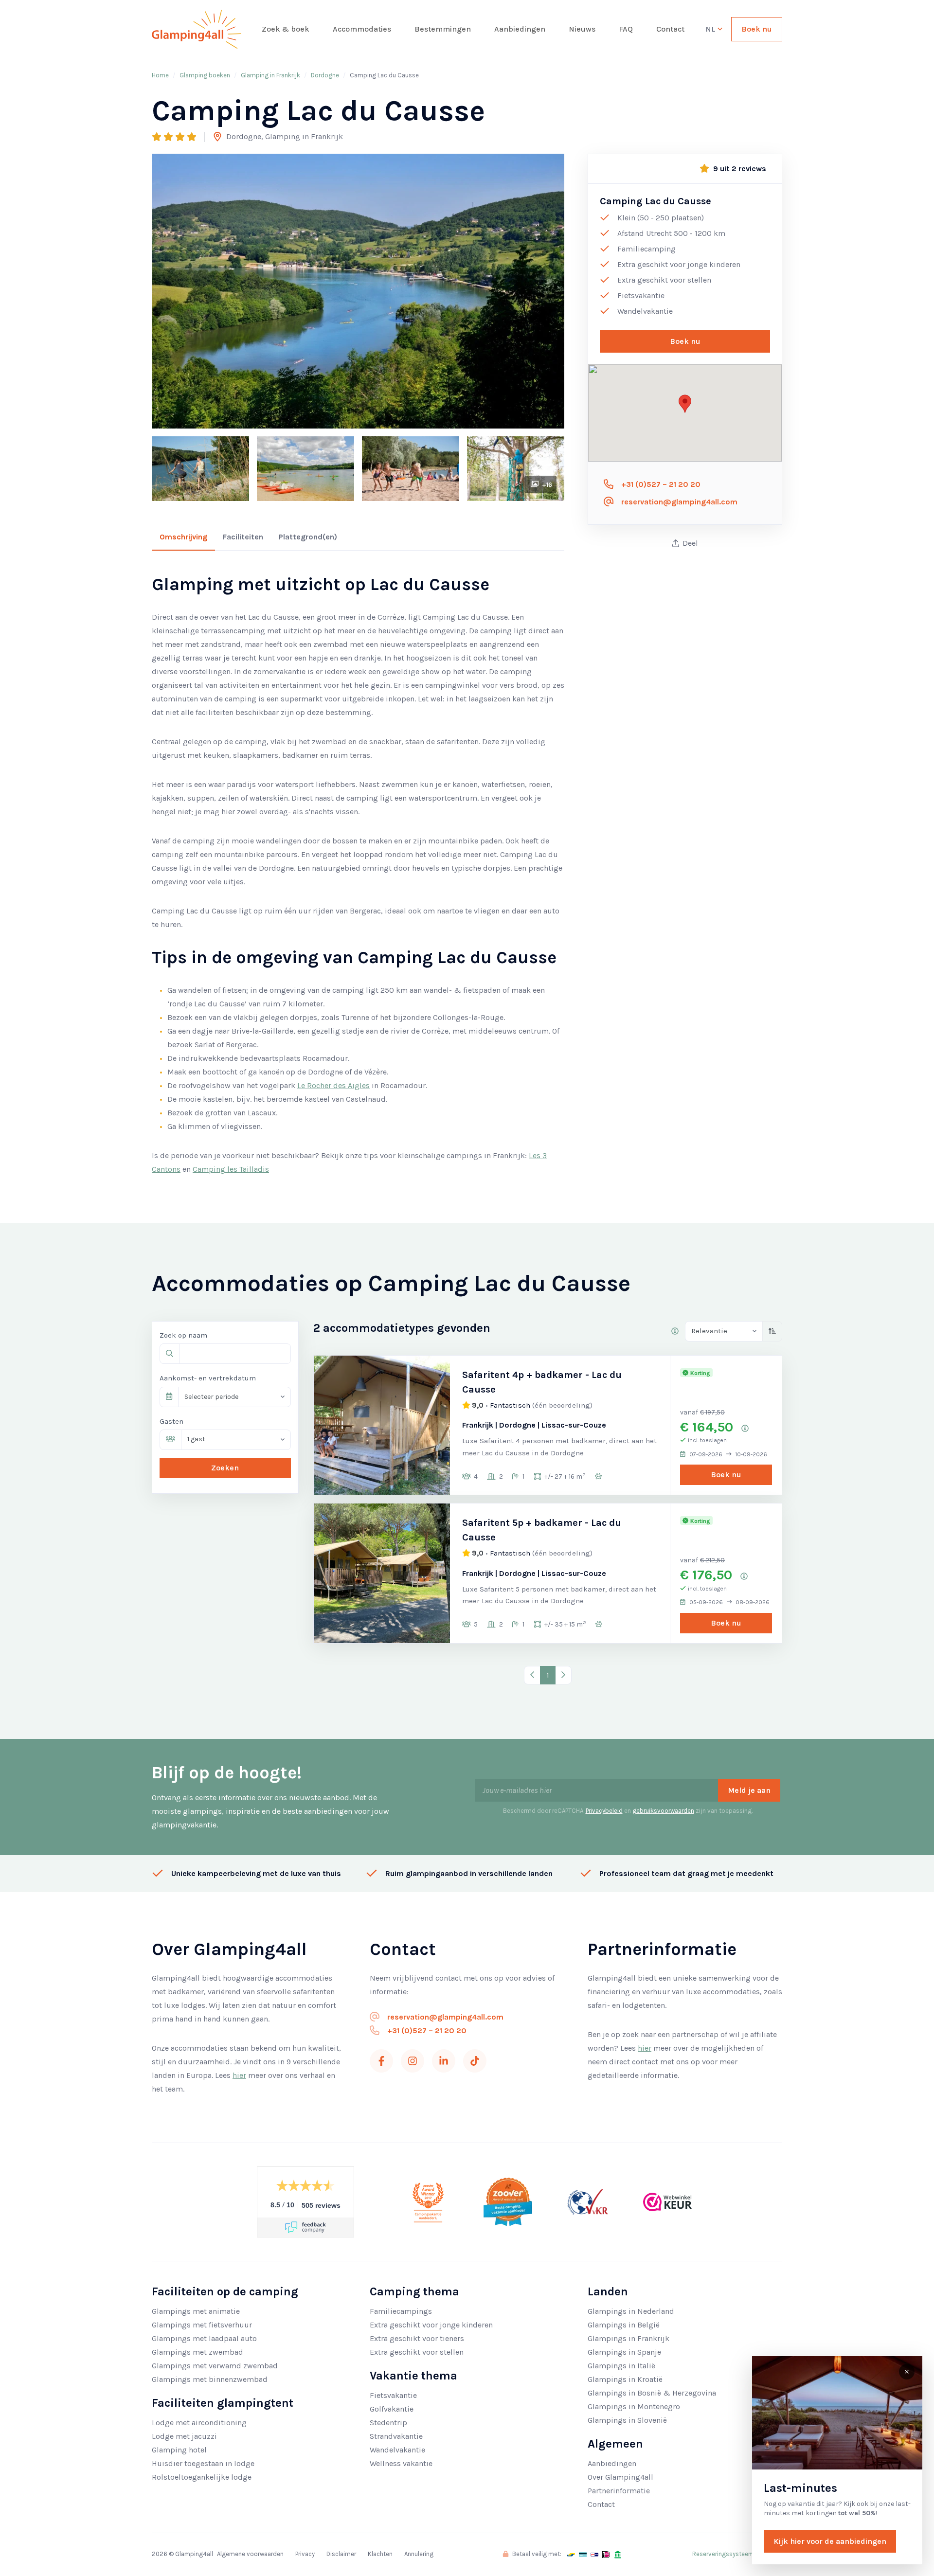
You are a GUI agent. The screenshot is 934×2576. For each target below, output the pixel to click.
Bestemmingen (443, 29)
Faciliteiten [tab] (243, 537)
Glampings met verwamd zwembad (215, 2366)
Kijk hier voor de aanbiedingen (830, 2541)
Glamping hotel (179, 2450)
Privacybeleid (604, 1811)
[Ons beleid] (675, 1331)
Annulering (419, 2554)
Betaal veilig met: (536, 2554)
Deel (690, 543)
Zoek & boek (286, 29)
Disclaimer (341, 2554)
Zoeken (225, 1468)
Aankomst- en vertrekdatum (208, 1378)
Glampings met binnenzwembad (210, 2379)
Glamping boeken (205, 75)
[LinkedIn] (444, 2061)
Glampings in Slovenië (627, 2420)
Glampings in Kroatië (625, 2379)
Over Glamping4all (620, 2477)
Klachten (380, 2554)
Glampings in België (624, 2325)
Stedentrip (388, 2423)
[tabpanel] (358, 875)
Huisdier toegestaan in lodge (203, 2463)
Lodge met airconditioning (199, 2423)
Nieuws (582, 29)
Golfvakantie (392, 2409)
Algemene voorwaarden (250, 2554)
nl (711, 29)
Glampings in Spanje (624, 2352)
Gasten (171, 1421)
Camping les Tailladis (231, 1169)
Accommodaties (362, 29)
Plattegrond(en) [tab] (308, 537)
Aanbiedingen (520, 29)
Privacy (305, 2554)
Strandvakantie (396, 2436)
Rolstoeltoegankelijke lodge (202, 2477)
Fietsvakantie (393, 2395)
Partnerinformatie (619, 2491)
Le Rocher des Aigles (333, 1085)
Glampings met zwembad (198, 2352)
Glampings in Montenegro (634, 2406)
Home (160, 75)
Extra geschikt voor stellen (417, 2352)
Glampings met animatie (196, 2311)
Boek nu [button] (685, 341)
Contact (670, 29)
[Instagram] (413, 2061)
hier (239, 2075)
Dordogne (325, 75)
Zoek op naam (183, 1335)
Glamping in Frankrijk (270, 75)
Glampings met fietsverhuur (202, 2325)
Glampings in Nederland (631, 2311)
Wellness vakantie (401, 2463)
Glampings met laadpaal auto (204, 2338)
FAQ (626, 29)
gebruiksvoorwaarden (663, 1811)
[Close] (907, 2372)
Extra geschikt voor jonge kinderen (431, 2325)
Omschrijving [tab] (183, 537)
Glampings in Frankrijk (629, 2338)
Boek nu (757, 29)
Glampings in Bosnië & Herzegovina (652, 2393)
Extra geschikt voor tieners (417, 2338)
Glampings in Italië (621, 2366)
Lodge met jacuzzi (184, 2436)
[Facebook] (381, 2061)
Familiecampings (401, 2311)
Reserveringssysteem (723, 2554)
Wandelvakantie (397, 2450)
